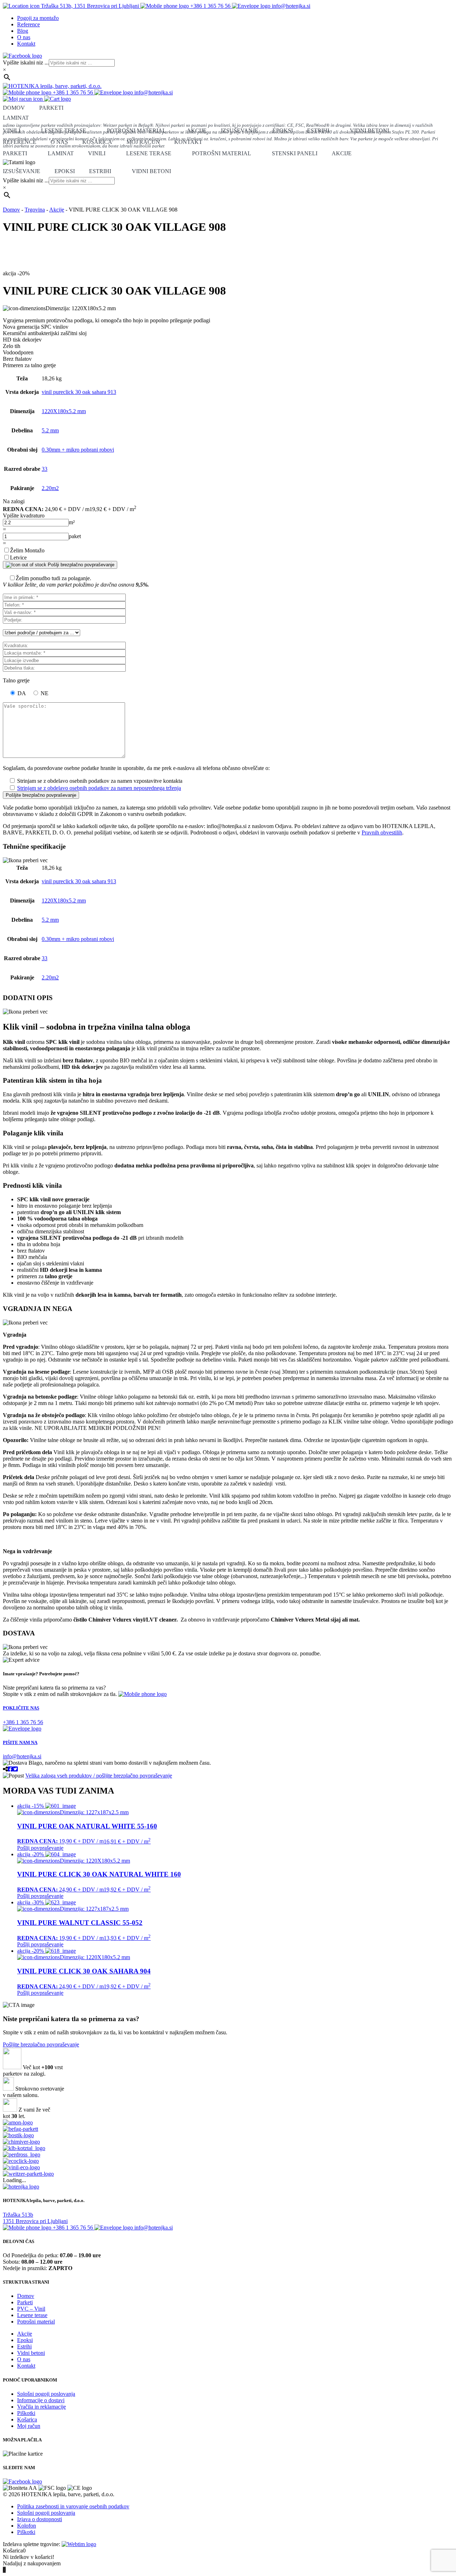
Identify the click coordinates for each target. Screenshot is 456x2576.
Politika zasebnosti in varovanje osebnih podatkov (73, 2506)
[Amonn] (18, 2122)
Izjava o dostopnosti (40, 2519)
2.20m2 (50, 488)
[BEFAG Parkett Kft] (20, 2129)
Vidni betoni (369, 131)
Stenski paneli (295, 153)
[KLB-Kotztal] (24, 2148)
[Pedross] (22, 2155)
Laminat (61, 153)
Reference (28, 24)
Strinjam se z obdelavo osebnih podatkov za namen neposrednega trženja (99, 788)
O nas (24, 37)
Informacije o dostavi (41, 2400)
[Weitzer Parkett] (28, 2174)
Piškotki (26, 2413)
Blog (23, 31)
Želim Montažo (27, 550)
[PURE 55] (21, 2161)
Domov (14, 108)
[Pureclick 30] (21, 2167)
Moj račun (143, 142)
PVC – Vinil (31, 2309)
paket (75, 536)
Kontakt (26, 44)
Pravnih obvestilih (382, 832)
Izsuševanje (240, 131)
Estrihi (318, 131)
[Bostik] (18, 2135)
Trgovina (35, 210)
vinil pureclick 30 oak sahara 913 (79, 392)
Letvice (18, 558)
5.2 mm (50, 430)
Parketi (51, 108)
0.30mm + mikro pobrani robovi (78, 450)
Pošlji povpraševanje (40, 1848)
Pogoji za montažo (38, 18)
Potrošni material (136, 131)
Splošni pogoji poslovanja (46, 2394)
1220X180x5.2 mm (64, 411)
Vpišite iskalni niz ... (26, 63)
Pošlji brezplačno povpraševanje (80, 565)
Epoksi (283, 131)
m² (72, 522)
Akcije (197, 131)
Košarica (97, 142)
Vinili (12, 131)
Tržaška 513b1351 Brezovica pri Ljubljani (35, 2218)
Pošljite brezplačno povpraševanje (41, 2044)
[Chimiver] (21, 2142)
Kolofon (27, 2526)
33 (45, 469)
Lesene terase (64, 131)
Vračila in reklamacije (42, 2407)
